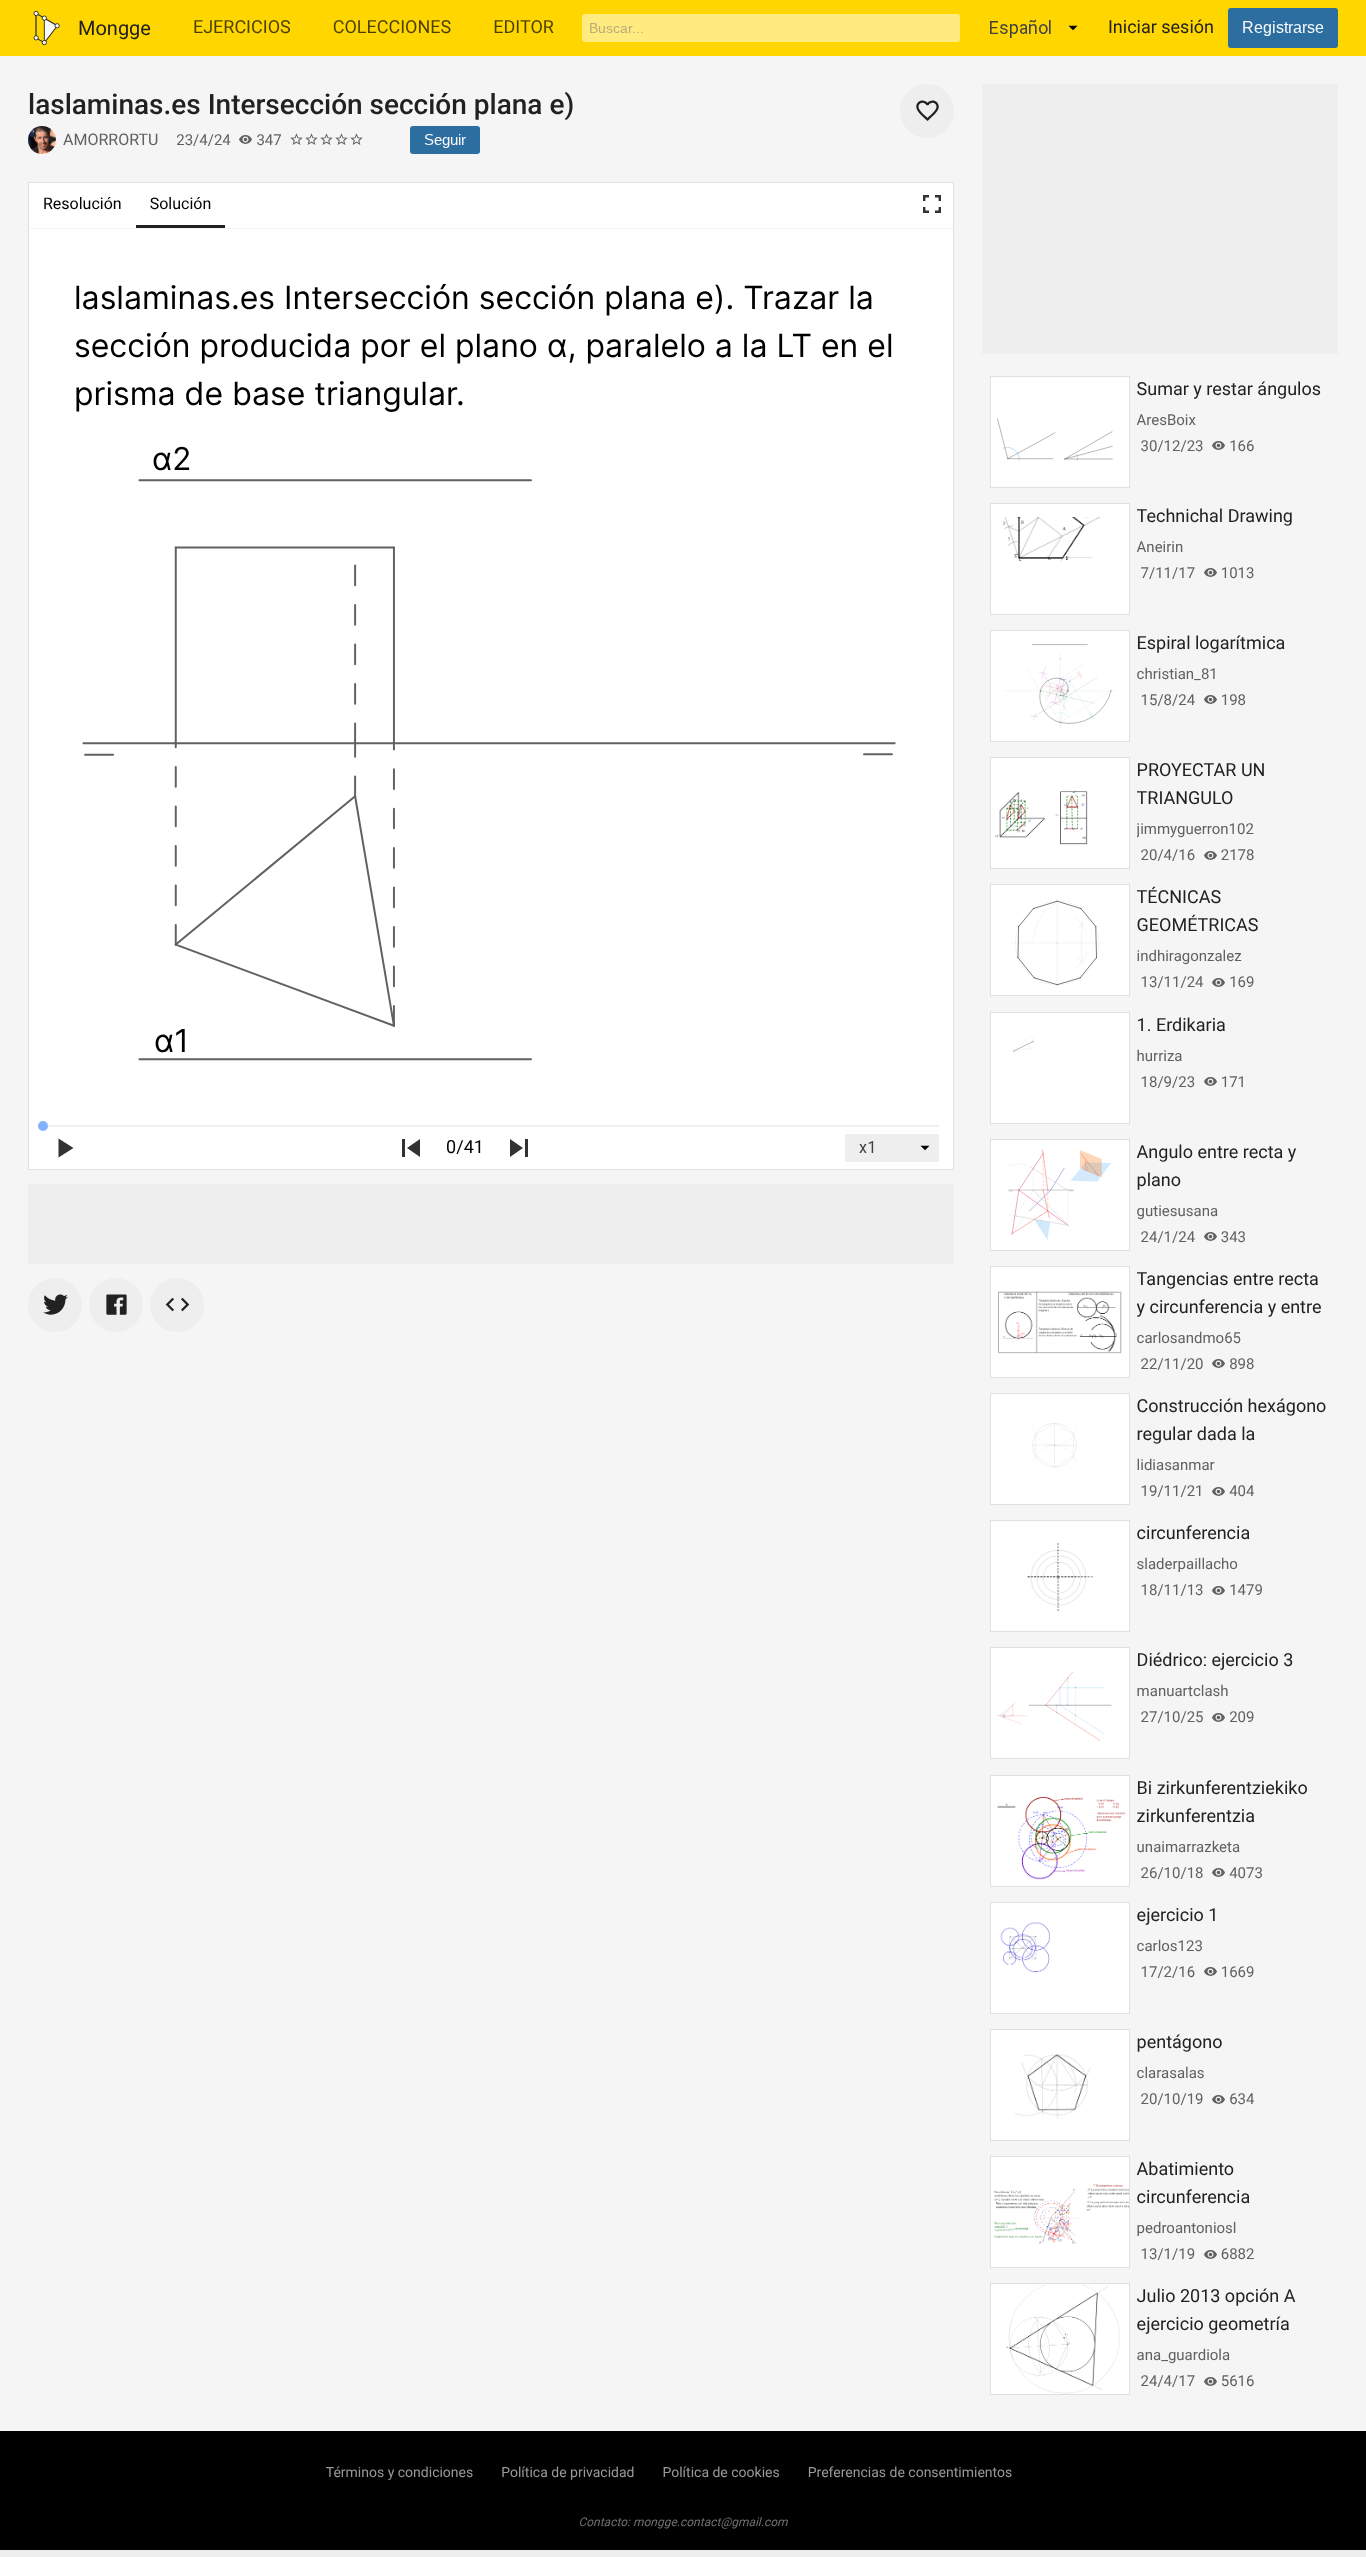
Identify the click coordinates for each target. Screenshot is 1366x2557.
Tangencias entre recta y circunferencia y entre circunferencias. (1229, 1307)
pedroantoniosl (1187, 2228)
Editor (523, 27)
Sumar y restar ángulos (1229, 389)
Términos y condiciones (399, 2473)
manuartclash (1183, 1691)
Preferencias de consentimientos (910, 2473)
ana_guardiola (1184, 2355)
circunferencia (1194, 1533)
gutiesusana (1177, 1211)
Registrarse (1283, 27)
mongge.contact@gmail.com (710, 2522)
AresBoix (1166, 420)
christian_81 (1177, 674)
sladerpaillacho (1187, 1564)
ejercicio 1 (1178, 1915)
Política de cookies (720, 2473)
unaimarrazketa (1189, 1847)
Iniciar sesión (1161, 27)
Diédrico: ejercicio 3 (1215, 1660)
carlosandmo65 (1189, 1338)
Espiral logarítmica (1211, 643)
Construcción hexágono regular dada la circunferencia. (1232, 1434)
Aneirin (1160, 547)
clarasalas (1171, 2073)
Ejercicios (242, 27)
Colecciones (392, 27)
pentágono (1180, 2042)
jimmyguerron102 (1195, 829)
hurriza (1160, 1056)
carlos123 (1170, 1946)
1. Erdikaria (1181, 1025)
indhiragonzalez (1189, 956)
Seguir (445, 139)
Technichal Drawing (1215, 516)
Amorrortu (110, 139)
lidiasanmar (1176, 1465)
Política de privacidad (567, 2473)
